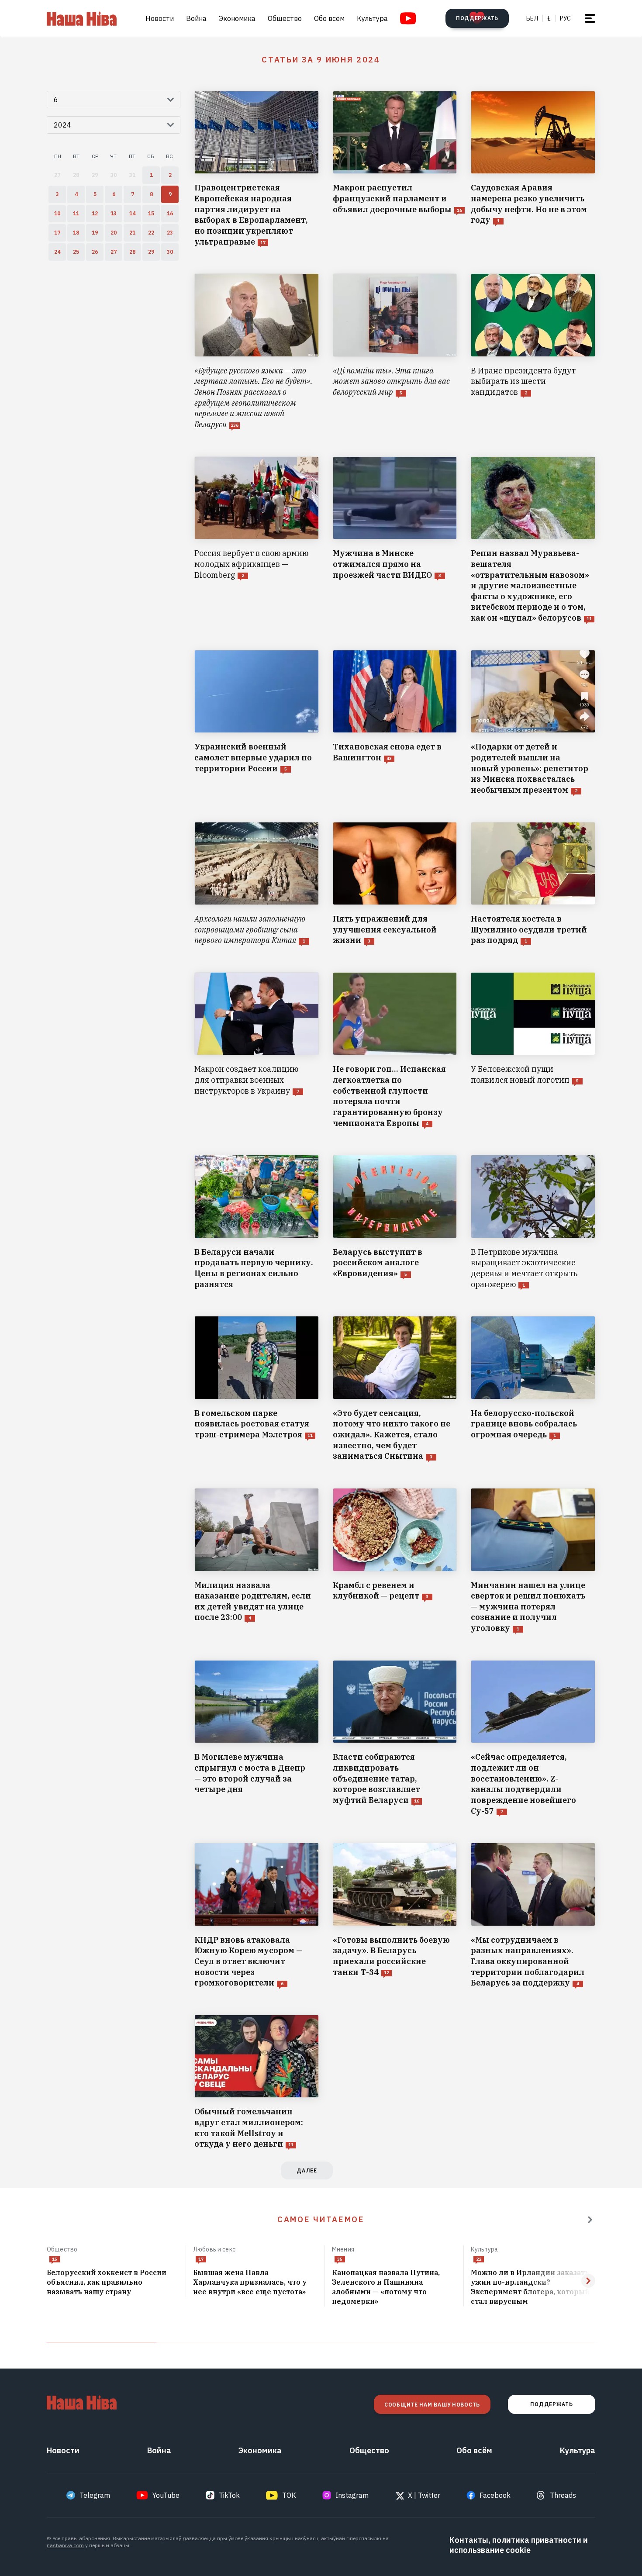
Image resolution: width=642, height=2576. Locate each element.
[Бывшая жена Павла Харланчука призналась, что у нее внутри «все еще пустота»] (255, 2282)
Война (196, 18)
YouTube (166, 2495)
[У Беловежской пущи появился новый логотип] (533, 1050)
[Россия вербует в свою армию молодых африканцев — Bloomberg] (257, 540)
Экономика (237, 18)
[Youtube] (408, 18)
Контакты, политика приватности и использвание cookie (519, 2545)
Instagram (352, 2495)
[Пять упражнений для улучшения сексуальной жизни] (395, 884)
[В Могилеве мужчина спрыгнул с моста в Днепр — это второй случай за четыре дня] (257, 1738)
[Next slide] (588, 2281)
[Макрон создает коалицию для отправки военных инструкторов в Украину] (257, 1050)
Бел (532, 18)
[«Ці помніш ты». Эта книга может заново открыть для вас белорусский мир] (395, 352)
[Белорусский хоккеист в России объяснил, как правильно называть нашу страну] (113, 2282)
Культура (372, 18)
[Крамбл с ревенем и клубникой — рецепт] (395, 1561)
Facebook (495, 2495)
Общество (285, 18)
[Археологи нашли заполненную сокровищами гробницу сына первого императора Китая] (257, 884)
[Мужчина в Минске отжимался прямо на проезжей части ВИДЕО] (395, 540)
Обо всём (329, 18)
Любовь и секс (214, 2249)
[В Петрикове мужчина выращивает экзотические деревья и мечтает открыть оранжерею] (533, 1222)
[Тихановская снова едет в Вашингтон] (395, 723)
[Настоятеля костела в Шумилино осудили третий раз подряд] (533, 884)
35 (340, 2259)
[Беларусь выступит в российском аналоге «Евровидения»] (395, 1222)
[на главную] (82, 18)
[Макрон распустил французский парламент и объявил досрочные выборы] (395, 169)
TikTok (229, 2495)
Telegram (95, 2495)
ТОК (289, 2495)
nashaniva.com (65, 2545)
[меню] (590, 18)
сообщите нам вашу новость (432, 2405)
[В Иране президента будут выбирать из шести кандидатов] (533, 352)
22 (479, 2259)
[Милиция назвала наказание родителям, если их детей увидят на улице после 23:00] (257, 1561)
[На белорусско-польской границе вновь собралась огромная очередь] (533, 1389)
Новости (160, 18)
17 (201, 2259)
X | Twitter (424, 2495)
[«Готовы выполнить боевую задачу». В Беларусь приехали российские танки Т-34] (395, 1916)
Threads (563, 2495)
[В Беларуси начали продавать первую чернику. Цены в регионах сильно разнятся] (257, 1222)
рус (565, 18)
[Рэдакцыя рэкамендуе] (590, 2220)
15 (55, 2259)
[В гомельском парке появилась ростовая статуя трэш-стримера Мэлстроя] (257, 1389)
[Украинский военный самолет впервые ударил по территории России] (257, 723)
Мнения (343, 2249)
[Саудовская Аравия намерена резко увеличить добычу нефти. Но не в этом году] (533, 169)
